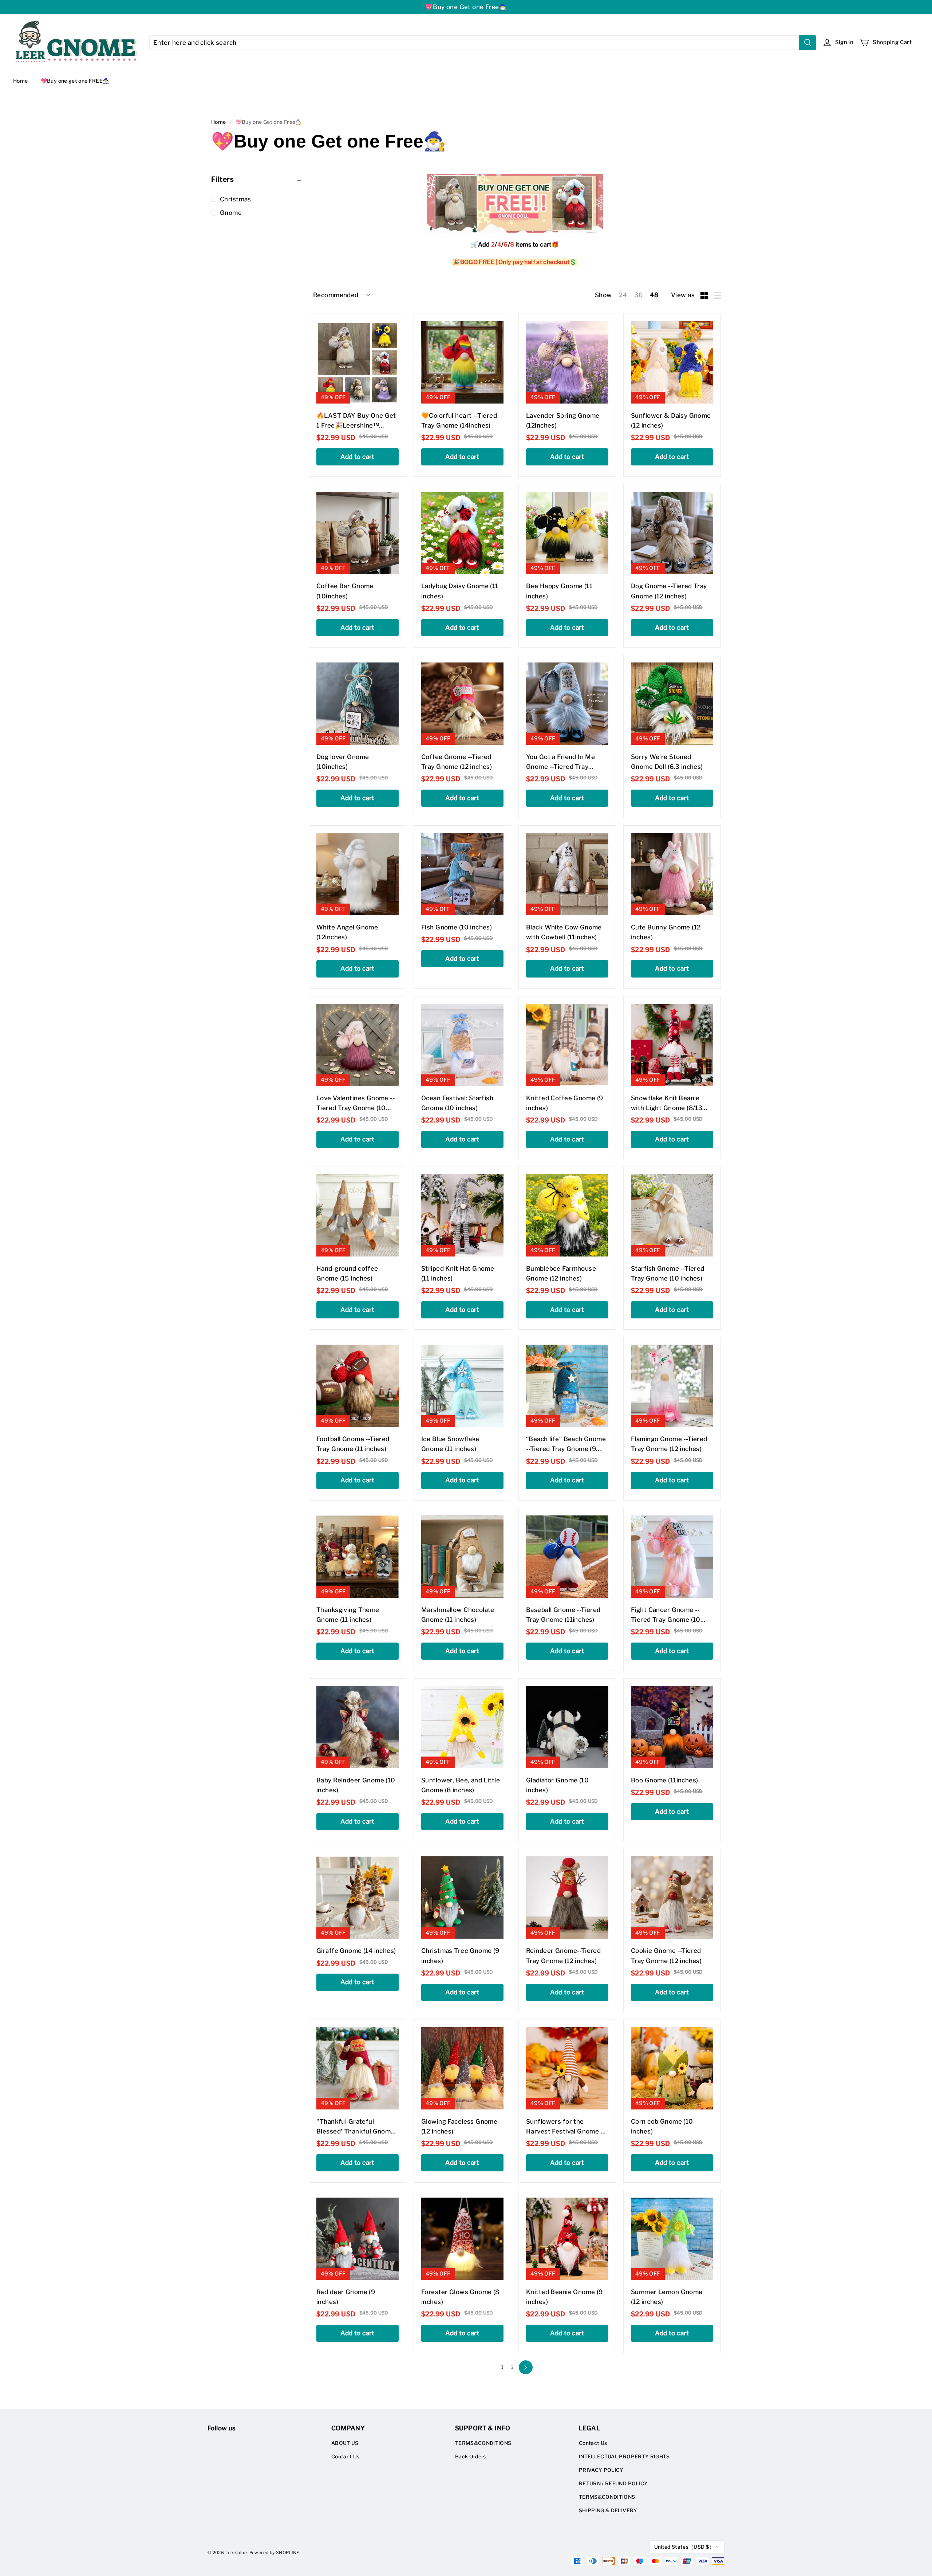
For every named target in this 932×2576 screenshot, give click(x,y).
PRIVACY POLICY (601, 2470)
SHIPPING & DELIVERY (608, 2510)
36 (638, 295)
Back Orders (471, 2457)
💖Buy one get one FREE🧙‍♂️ (75, 81)
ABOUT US (345, 2443)
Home (20, 81)
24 (623, 295)
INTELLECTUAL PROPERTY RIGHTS (624, 2457)
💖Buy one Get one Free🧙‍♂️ (466, 7)
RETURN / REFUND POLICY (613, 2483)
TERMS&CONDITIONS (483, 2443)
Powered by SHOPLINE (275, 2553)
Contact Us (345, 2457)
